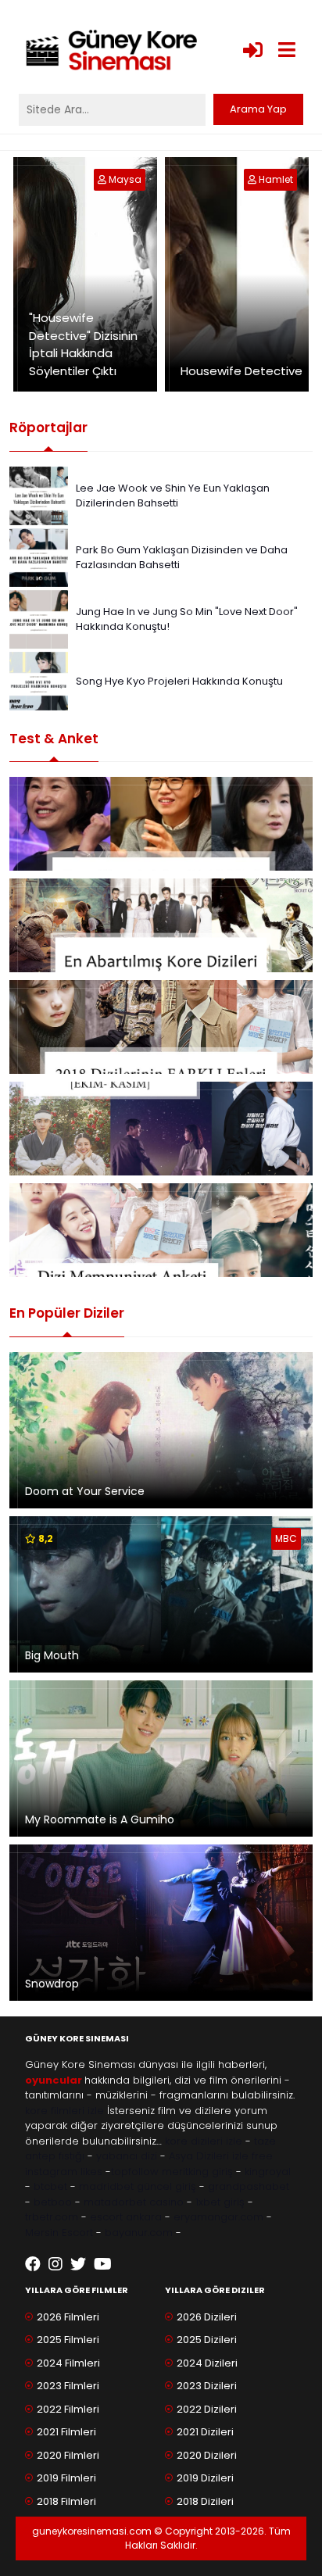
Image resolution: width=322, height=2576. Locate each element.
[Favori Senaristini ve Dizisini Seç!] (161, 824)
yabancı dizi (127, 2156)
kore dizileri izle (204, 2141)
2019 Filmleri (66, 2478)
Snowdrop (52, 1984)
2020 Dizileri (207, 2455)
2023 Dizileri (207, 2386)
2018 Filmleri (66, 2501)
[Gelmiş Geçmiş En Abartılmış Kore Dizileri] (161, 925)
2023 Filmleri (68, 2386)
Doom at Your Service (85, 1491)
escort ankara (126, 2217)
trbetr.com (52, 2217)
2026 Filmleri (68, 2317)
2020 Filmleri (68, 2455)
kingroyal (268, 2172)
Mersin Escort (59, 2233)
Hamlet (276, 179)
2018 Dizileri (205, 2501)
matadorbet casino (134, 2202)
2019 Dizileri (205, 2478)
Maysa (125, 179)
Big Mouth (52, 1655)
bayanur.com (139, 2233)
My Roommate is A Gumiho (100, 1819)
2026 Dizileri (207, 2317)
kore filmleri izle (64, 2111)
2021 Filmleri (66, 2432)
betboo (53, 2202)
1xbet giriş (220, 2202)
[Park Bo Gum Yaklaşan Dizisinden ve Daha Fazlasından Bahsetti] (39, 557)
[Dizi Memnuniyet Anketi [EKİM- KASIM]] (161, 1129)
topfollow (135, 2172)
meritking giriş (197, 2172)
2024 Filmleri (68, 2363)
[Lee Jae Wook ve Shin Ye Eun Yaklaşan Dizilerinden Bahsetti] (39, 495)
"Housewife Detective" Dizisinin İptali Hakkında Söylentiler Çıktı (83, 344)
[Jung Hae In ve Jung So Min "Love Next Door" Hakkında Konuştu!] (39, 619)
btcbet (50, 2186)
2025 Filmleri (68, 2340)
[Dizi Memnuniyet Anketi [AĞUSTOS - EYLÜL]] (161, 1230)
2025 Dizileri (207, 2340)
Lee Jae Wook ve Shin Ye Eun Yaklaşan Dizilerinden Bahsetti (173, 496)
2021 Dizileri (205, 2432)
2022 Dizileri (207, 2409)
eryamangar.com (218, 2217)
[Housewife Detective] (253, 179)
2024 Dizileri (207, 2363)
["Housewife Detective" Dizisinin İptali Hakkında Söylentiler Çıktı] (103, 179)
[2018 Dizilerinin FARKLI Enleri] (161, 1027)
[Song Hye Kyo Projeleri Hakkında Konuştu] (39, 680)
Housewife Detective (241, 371)
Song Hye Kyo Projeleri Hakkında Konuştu (179, 681)
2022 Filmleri (68, 2409)
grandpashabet (249, 2186)
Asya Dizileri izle (209, 2156)
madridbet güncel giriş (138, 2186)
